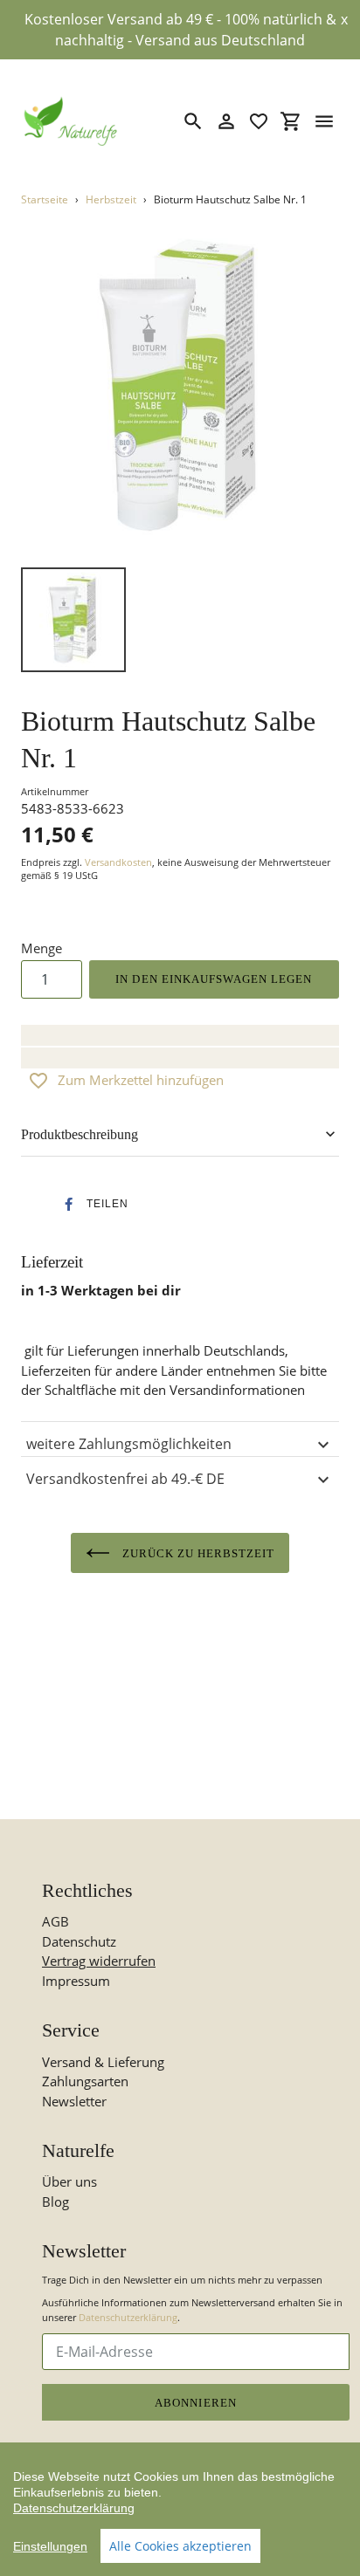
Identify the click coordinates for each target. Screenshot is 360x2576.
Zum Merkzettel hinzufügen (141, 1080)
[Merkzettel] (259, 121)
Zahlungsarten (85, 2081)
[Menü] (324, 121)
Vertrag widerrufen (99, 1961)
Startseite (45, 199)
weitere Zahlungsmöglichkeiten (129, 1444)
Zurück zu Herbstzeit (197, 1553)
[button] (91, 1204)
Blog (55, 2202)
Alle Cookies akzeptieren (180, 2546)
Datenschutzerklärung (128, 2317)
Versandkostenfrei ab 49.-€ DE (125, 1479)
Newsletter (74, 2101)
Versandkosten (118, 862)
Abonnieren (195, 2403)
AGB (55, 1921)
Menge (42, 948)
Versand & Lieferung (103, 2062)
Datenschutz (79, 1941)
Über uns (69, 2181)
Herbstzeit (111, 199)
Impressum (76, 1981)
